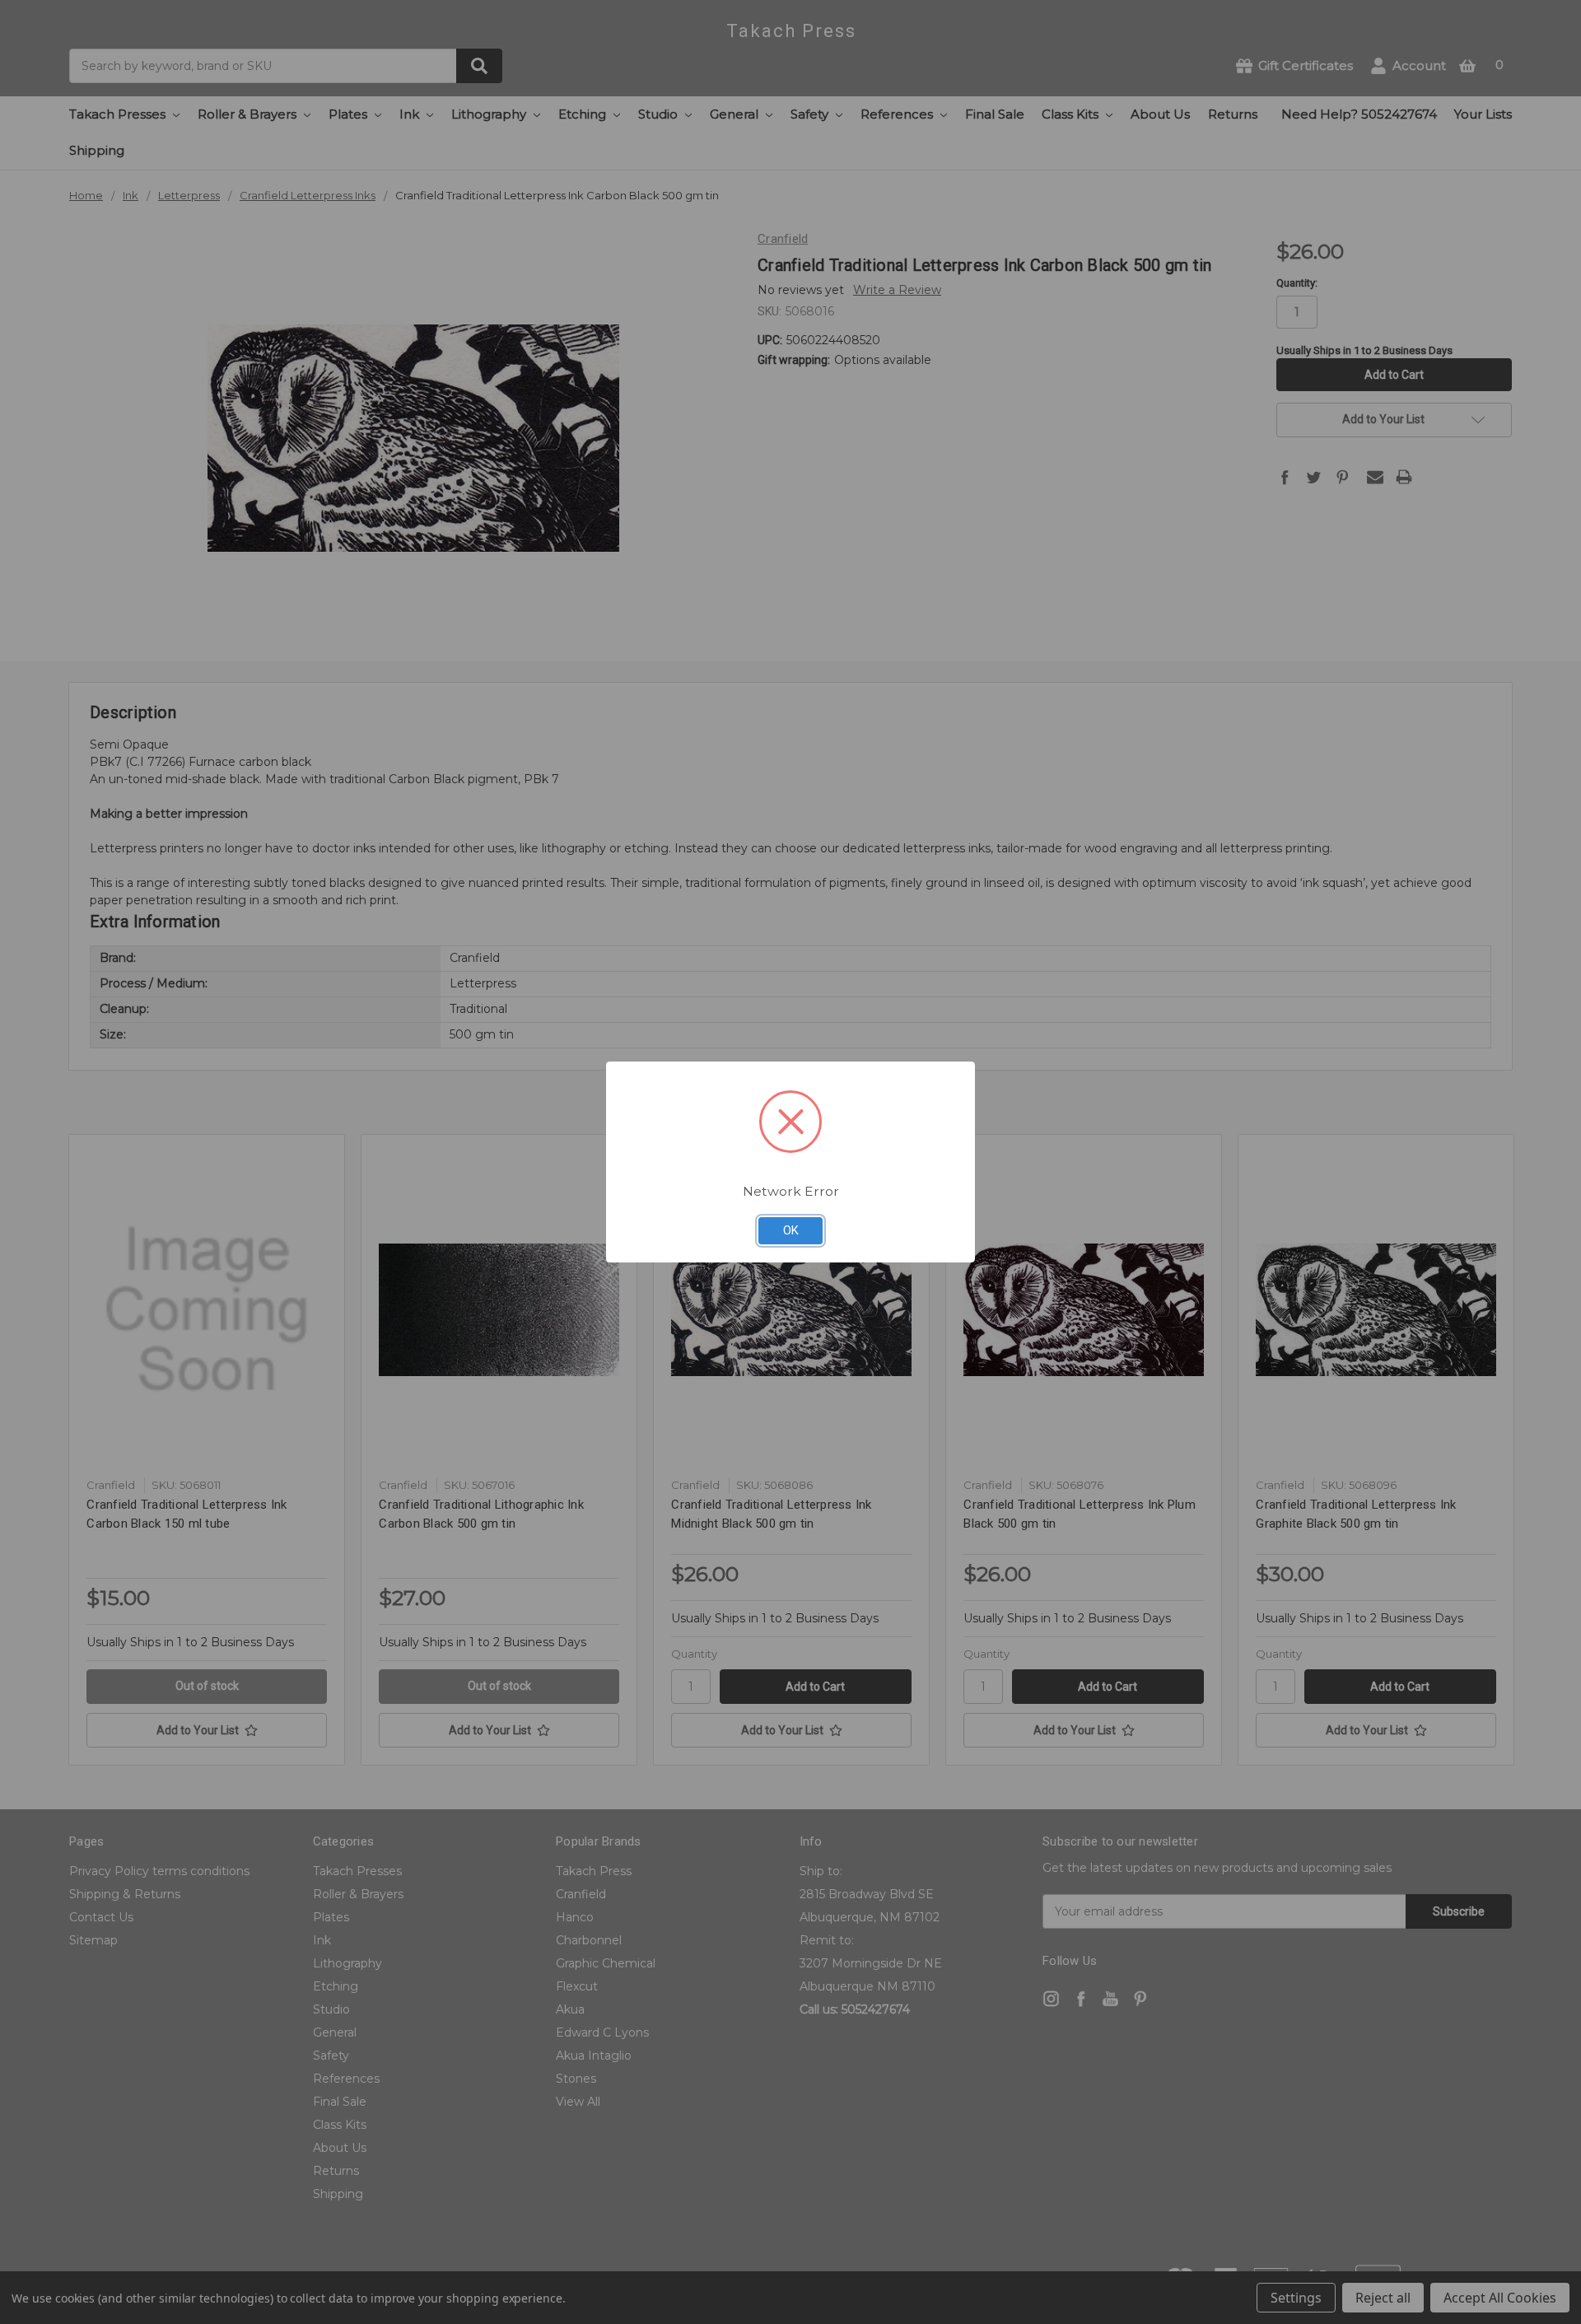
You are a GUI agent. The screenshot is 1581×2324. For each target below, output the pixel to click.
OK (791, 1230)
